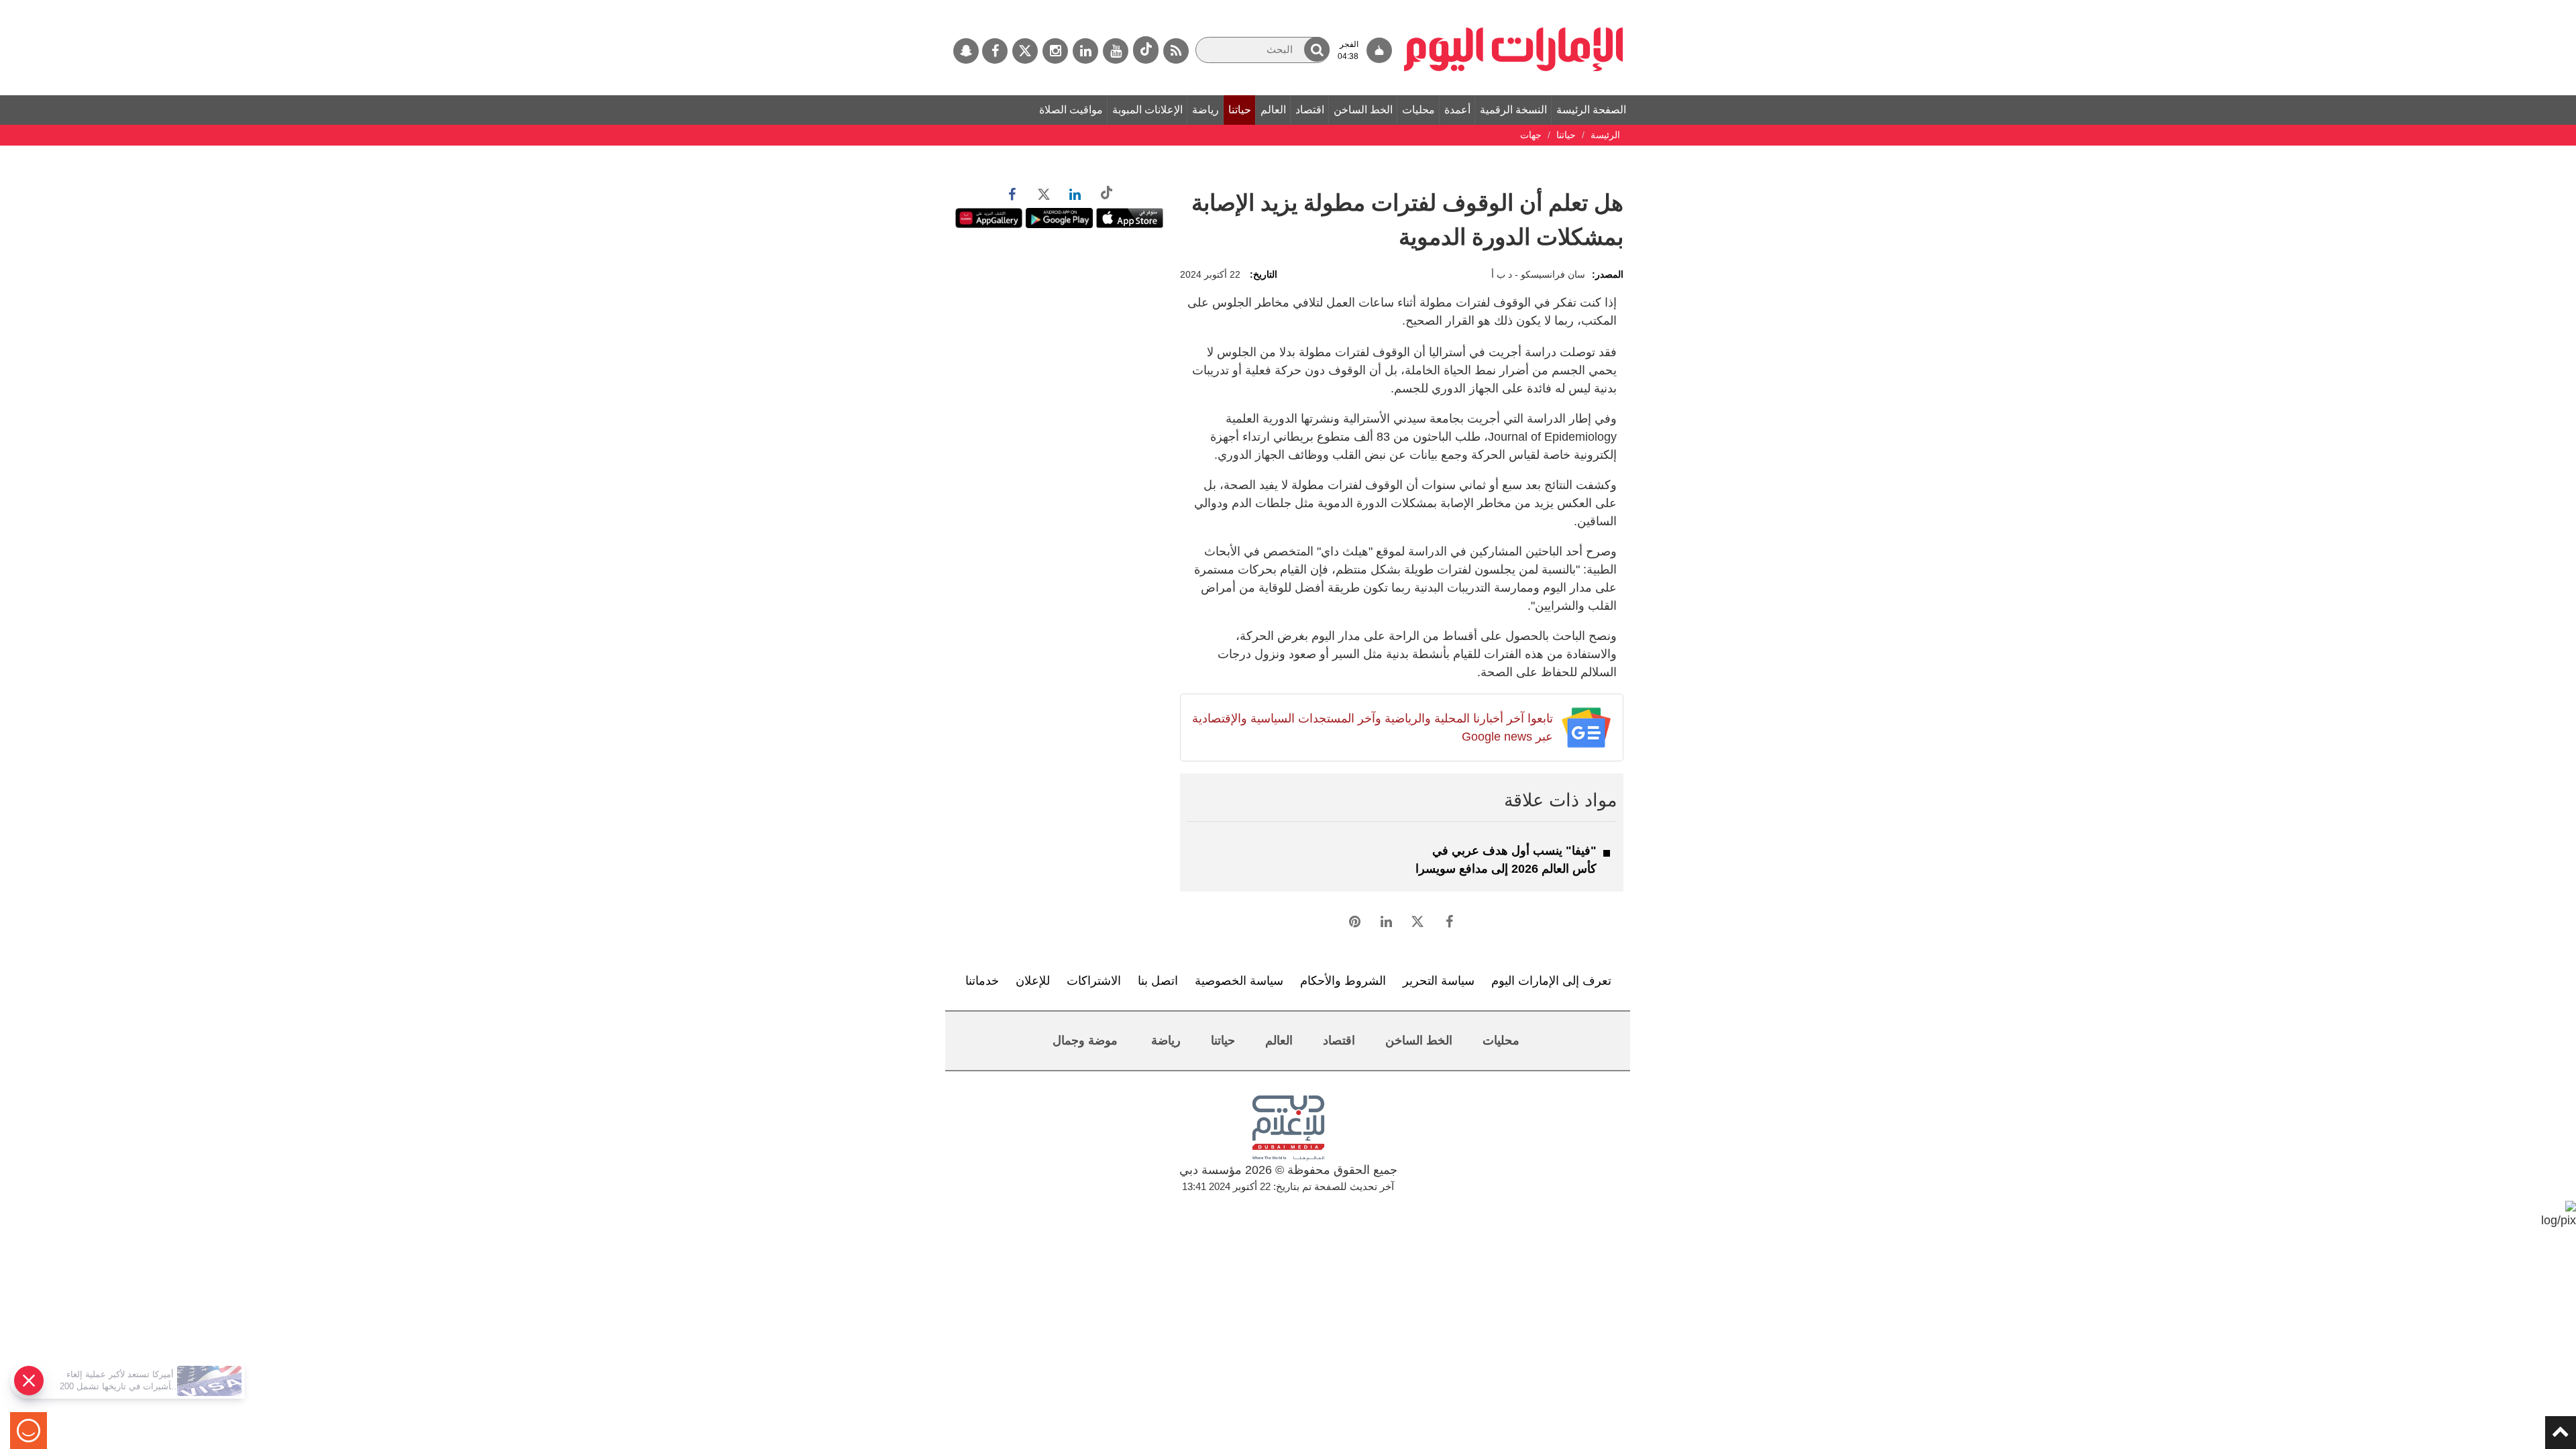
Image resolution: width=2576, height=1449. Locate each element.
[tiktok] (1146, 50)
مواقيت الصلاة (1071, 110)
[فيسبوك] (995, 51)
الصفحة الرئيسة (1591, 110)
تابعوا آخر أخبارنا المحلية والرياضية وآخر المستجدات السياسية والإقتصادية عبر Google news (1372, 728)
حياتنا (1240, 110)
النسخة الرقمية (1513, 110)
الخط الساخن (1363, 110)
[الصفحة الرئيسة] (1514, 7)
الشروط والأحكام (1343, 981)
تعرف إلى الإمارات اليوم (1551, 981)
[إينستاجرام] (1055, 51)
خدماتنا (982, 981)
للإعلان (1033, 981)
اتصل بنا (1158, 981)
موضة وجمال (1085, 1040)
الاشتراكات (1094, 981)
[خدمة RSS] (1176, 51)
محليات (1418, 110)
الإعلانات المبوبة (1147, 110)
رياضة (1205, 110)
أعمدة (1457, 110)
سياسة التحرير (1439, 981)
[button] (1317, 49)
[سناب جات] (966, 51)
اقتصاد (1310, 110)
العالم (1273, 110)
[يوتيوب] (1116, 51)
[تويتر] (1025, 51)
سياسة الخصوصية (1239, 981)
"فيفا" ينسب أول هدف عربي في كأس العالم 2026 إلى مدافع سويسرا (1506, 860)
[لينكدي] (1085, 51)
